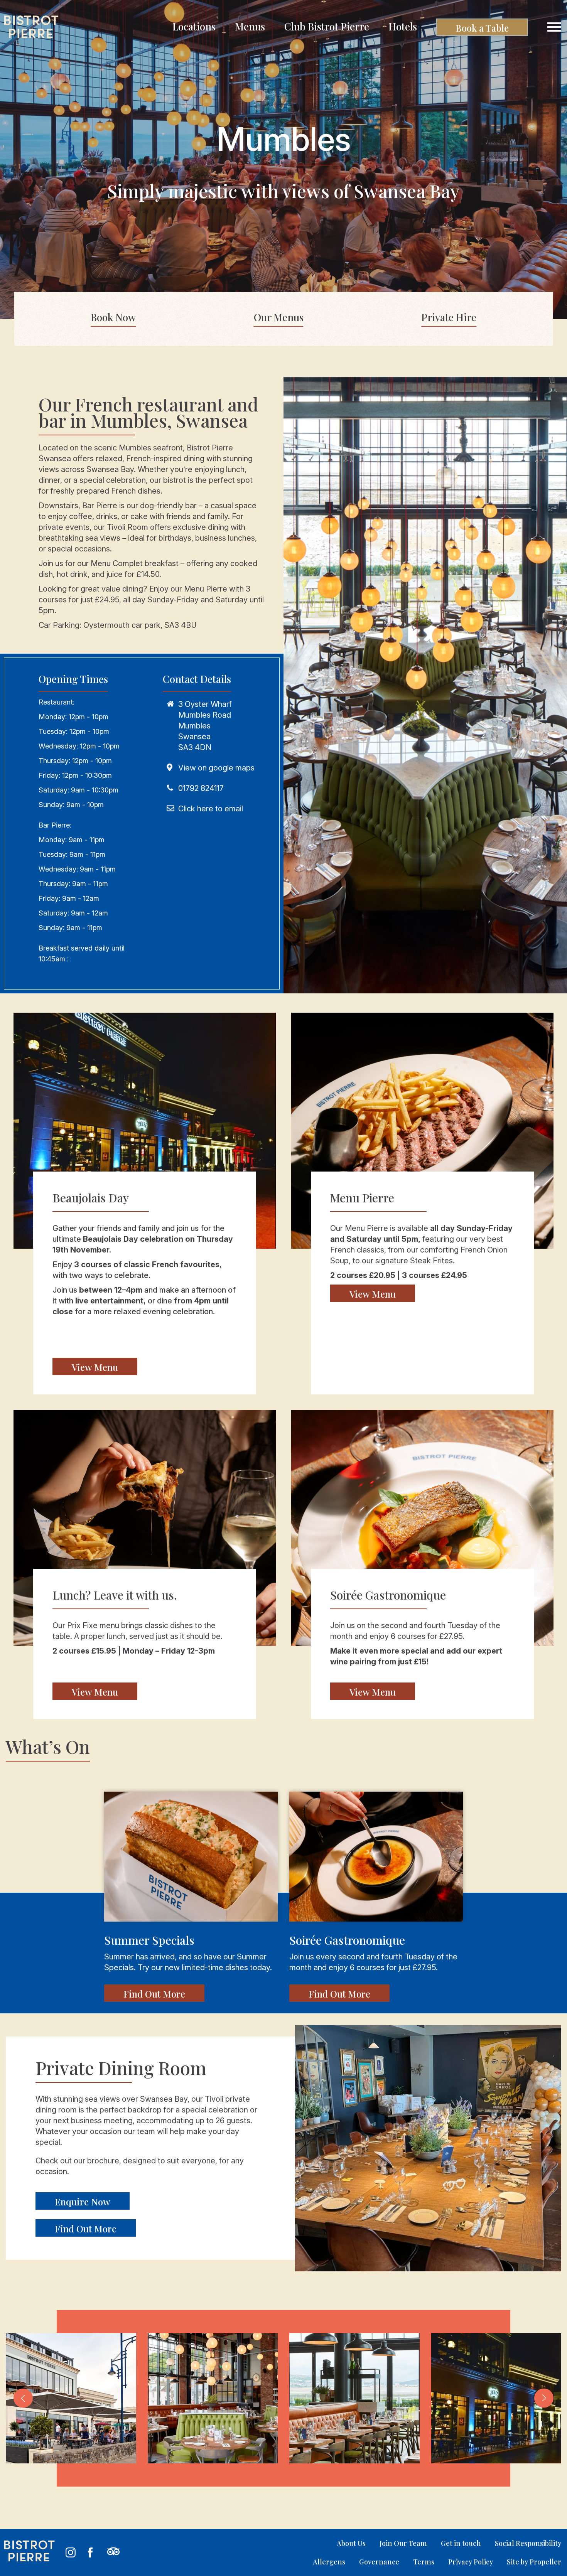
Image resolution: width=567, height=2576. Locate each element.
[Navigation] (554, 27)
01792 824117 (201, 788)
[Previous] (23, 2398)
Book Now (113, 317)
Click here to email (211, 809)
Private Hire (449, 317)
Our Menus (279, 317)
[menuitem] (194, 27)
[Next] (544, 2398)
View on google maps (216, 768)
